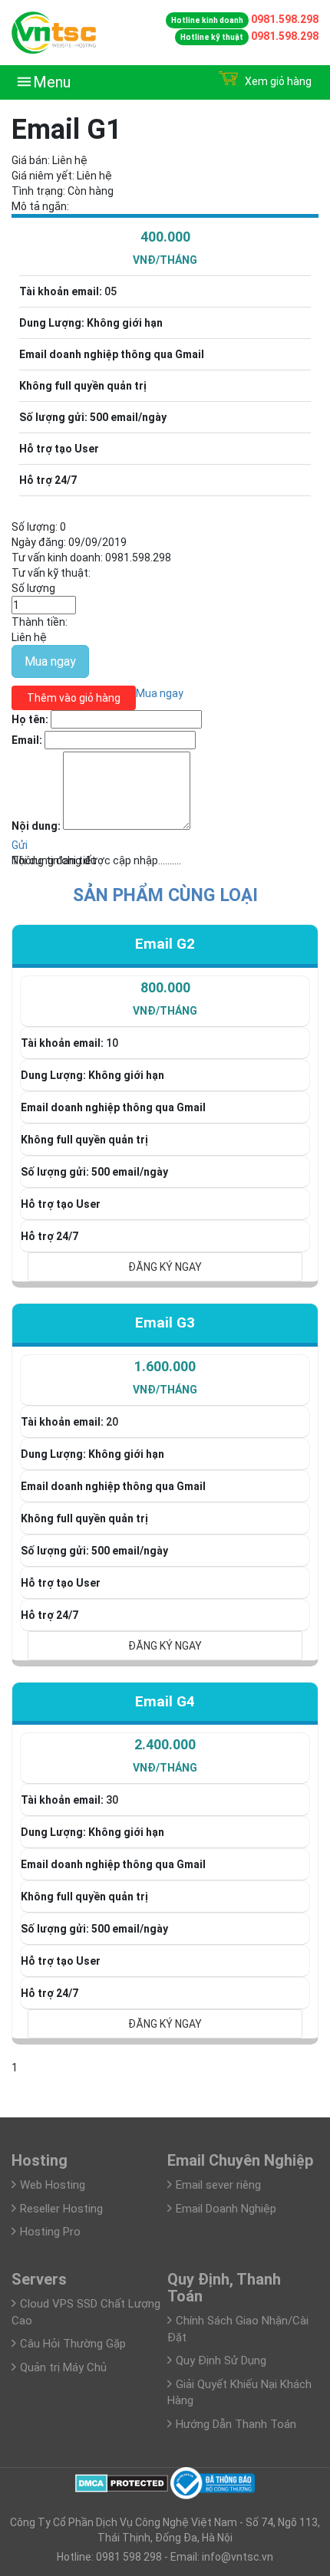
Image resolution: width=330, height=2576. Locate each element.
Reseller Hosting (61, 2209)
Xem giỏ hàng (277, 81)
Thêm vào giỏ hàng (74, 698)
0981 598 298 (128, 2557)
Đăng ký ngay (165, 1267)
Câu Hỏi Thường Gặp (73, 2344)
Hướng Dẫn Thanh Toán (236, 2424)
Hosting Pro (50, 2232)
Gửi (20, 845)
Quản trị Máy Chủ (63, 2367)
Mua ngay (50, 661)
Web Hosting (53, 2185)
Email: (27, 740)
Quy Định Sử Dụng (221, 2361)
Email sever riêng (218, 2185)
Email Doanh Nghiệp (226, 2209)
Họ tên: (30, 719)
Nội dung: (36, 826)
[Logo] (54, 31)
